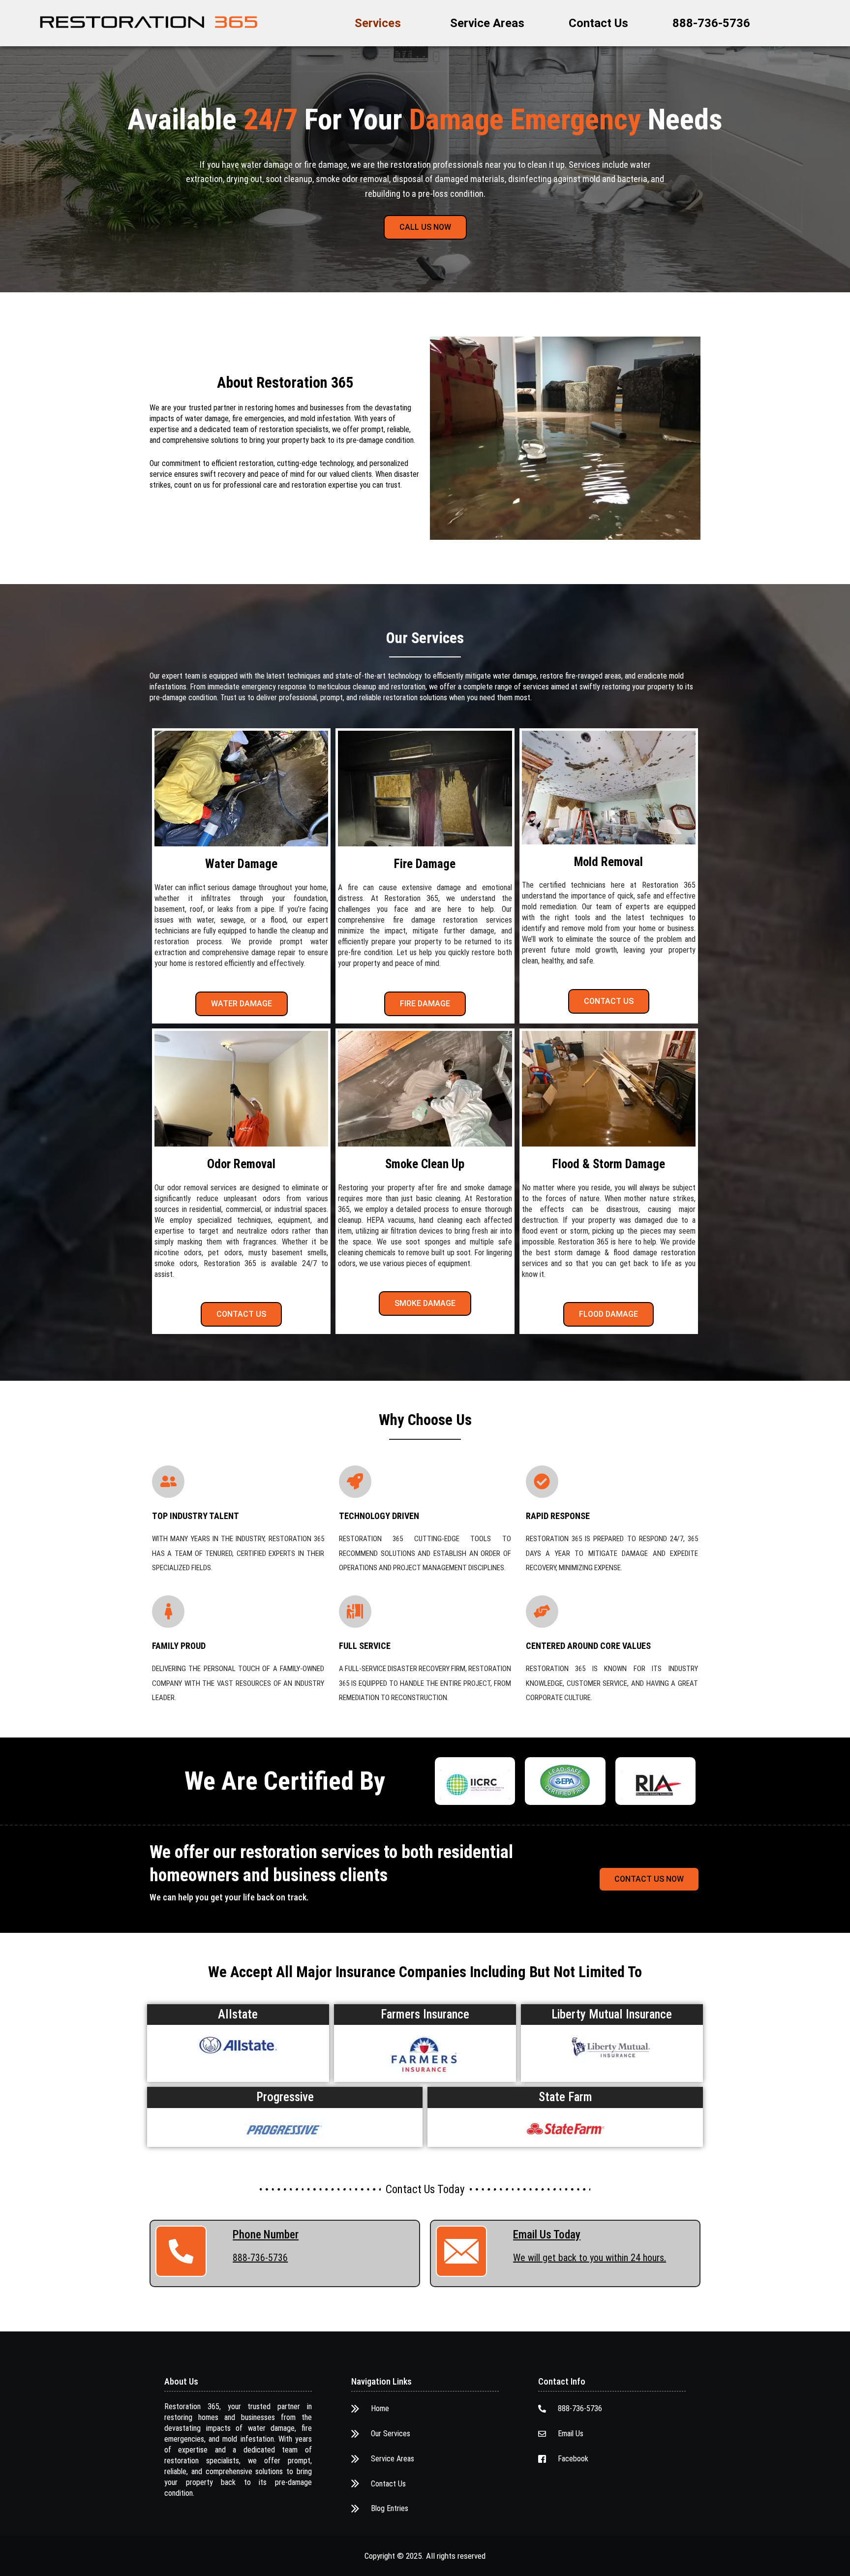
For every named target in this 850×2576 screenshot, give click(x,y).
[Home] (149, 22)
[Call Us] (181, 2251)
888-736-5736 (711, 23)
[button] (380, 23)
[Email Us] (461, 2251)
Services (378, 23)
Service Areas (487, 23)
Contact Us (598, 23)
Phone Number (266, 2235)
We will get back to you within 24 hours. (590, 2258)
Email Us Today (547, 2235)
